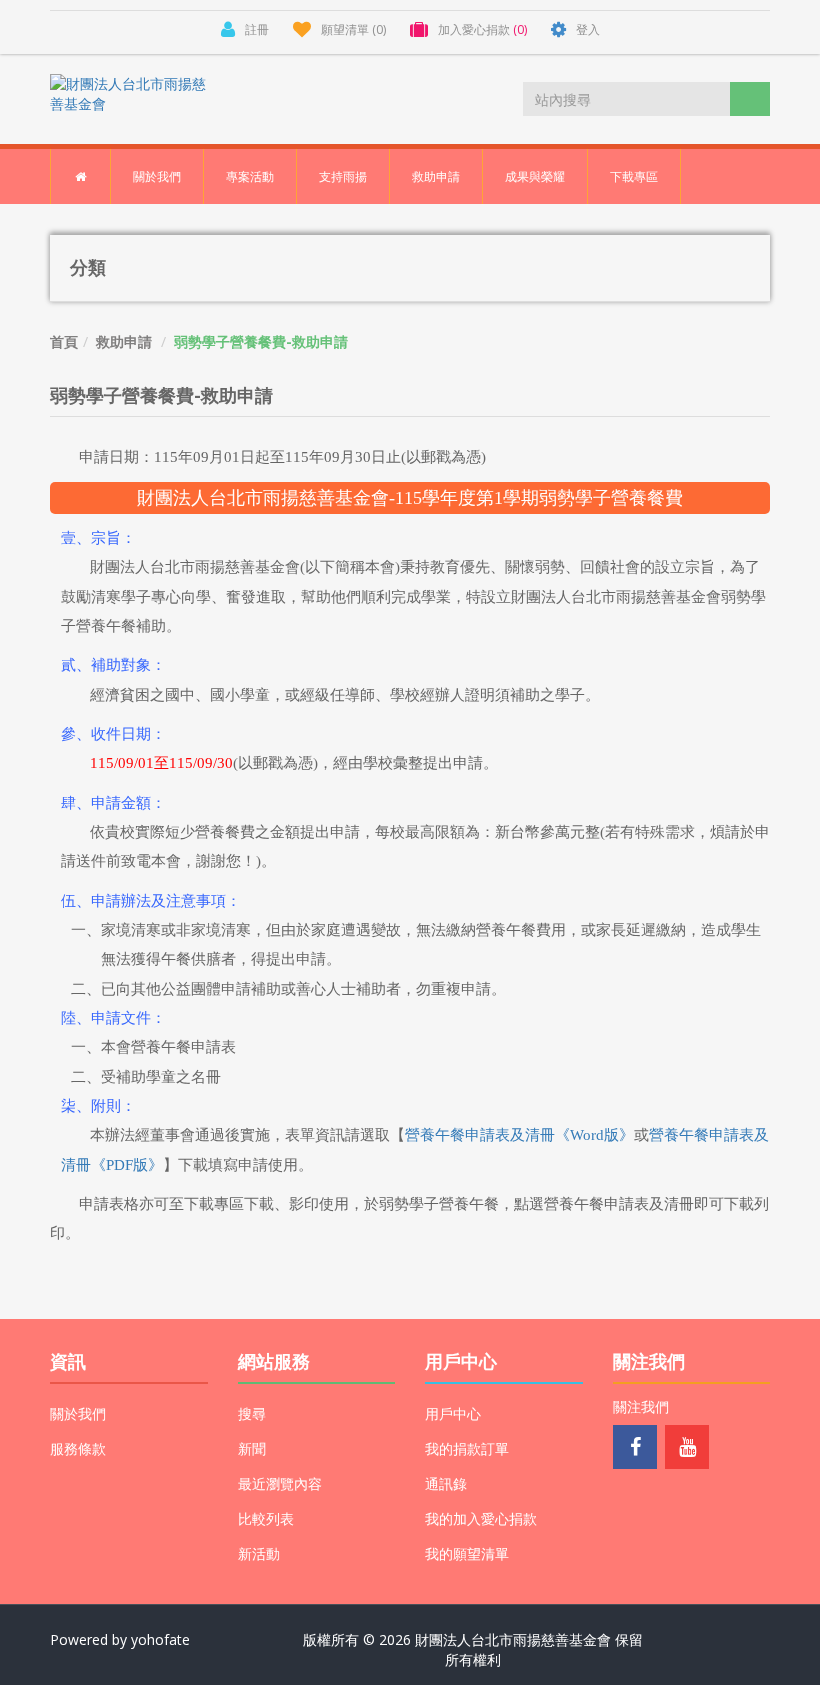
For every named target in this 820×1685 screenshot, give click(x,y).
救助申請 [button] (436, 176)
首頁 (64, 341)
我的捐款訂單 (467, 1448)
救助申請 (124, 341)
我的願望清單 (467, 1553)
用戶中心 (453, 1413)
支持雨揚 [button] (343, 176)
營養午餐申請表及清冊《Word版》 (519, 1135)
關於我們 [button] (157, 176)
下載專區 (634, 176)
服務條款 (78, 1448)
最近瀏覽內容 (280, 1483)
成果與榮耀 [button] (535, 176)
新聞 (252, 1448)
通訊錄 (446, 1483)
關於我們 (78, 1413)
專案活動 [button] (250, 176)
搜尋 (252, 1413)
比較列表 (266, 1518)
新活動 (259, 1553)
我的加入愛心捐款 (481, 1518)
